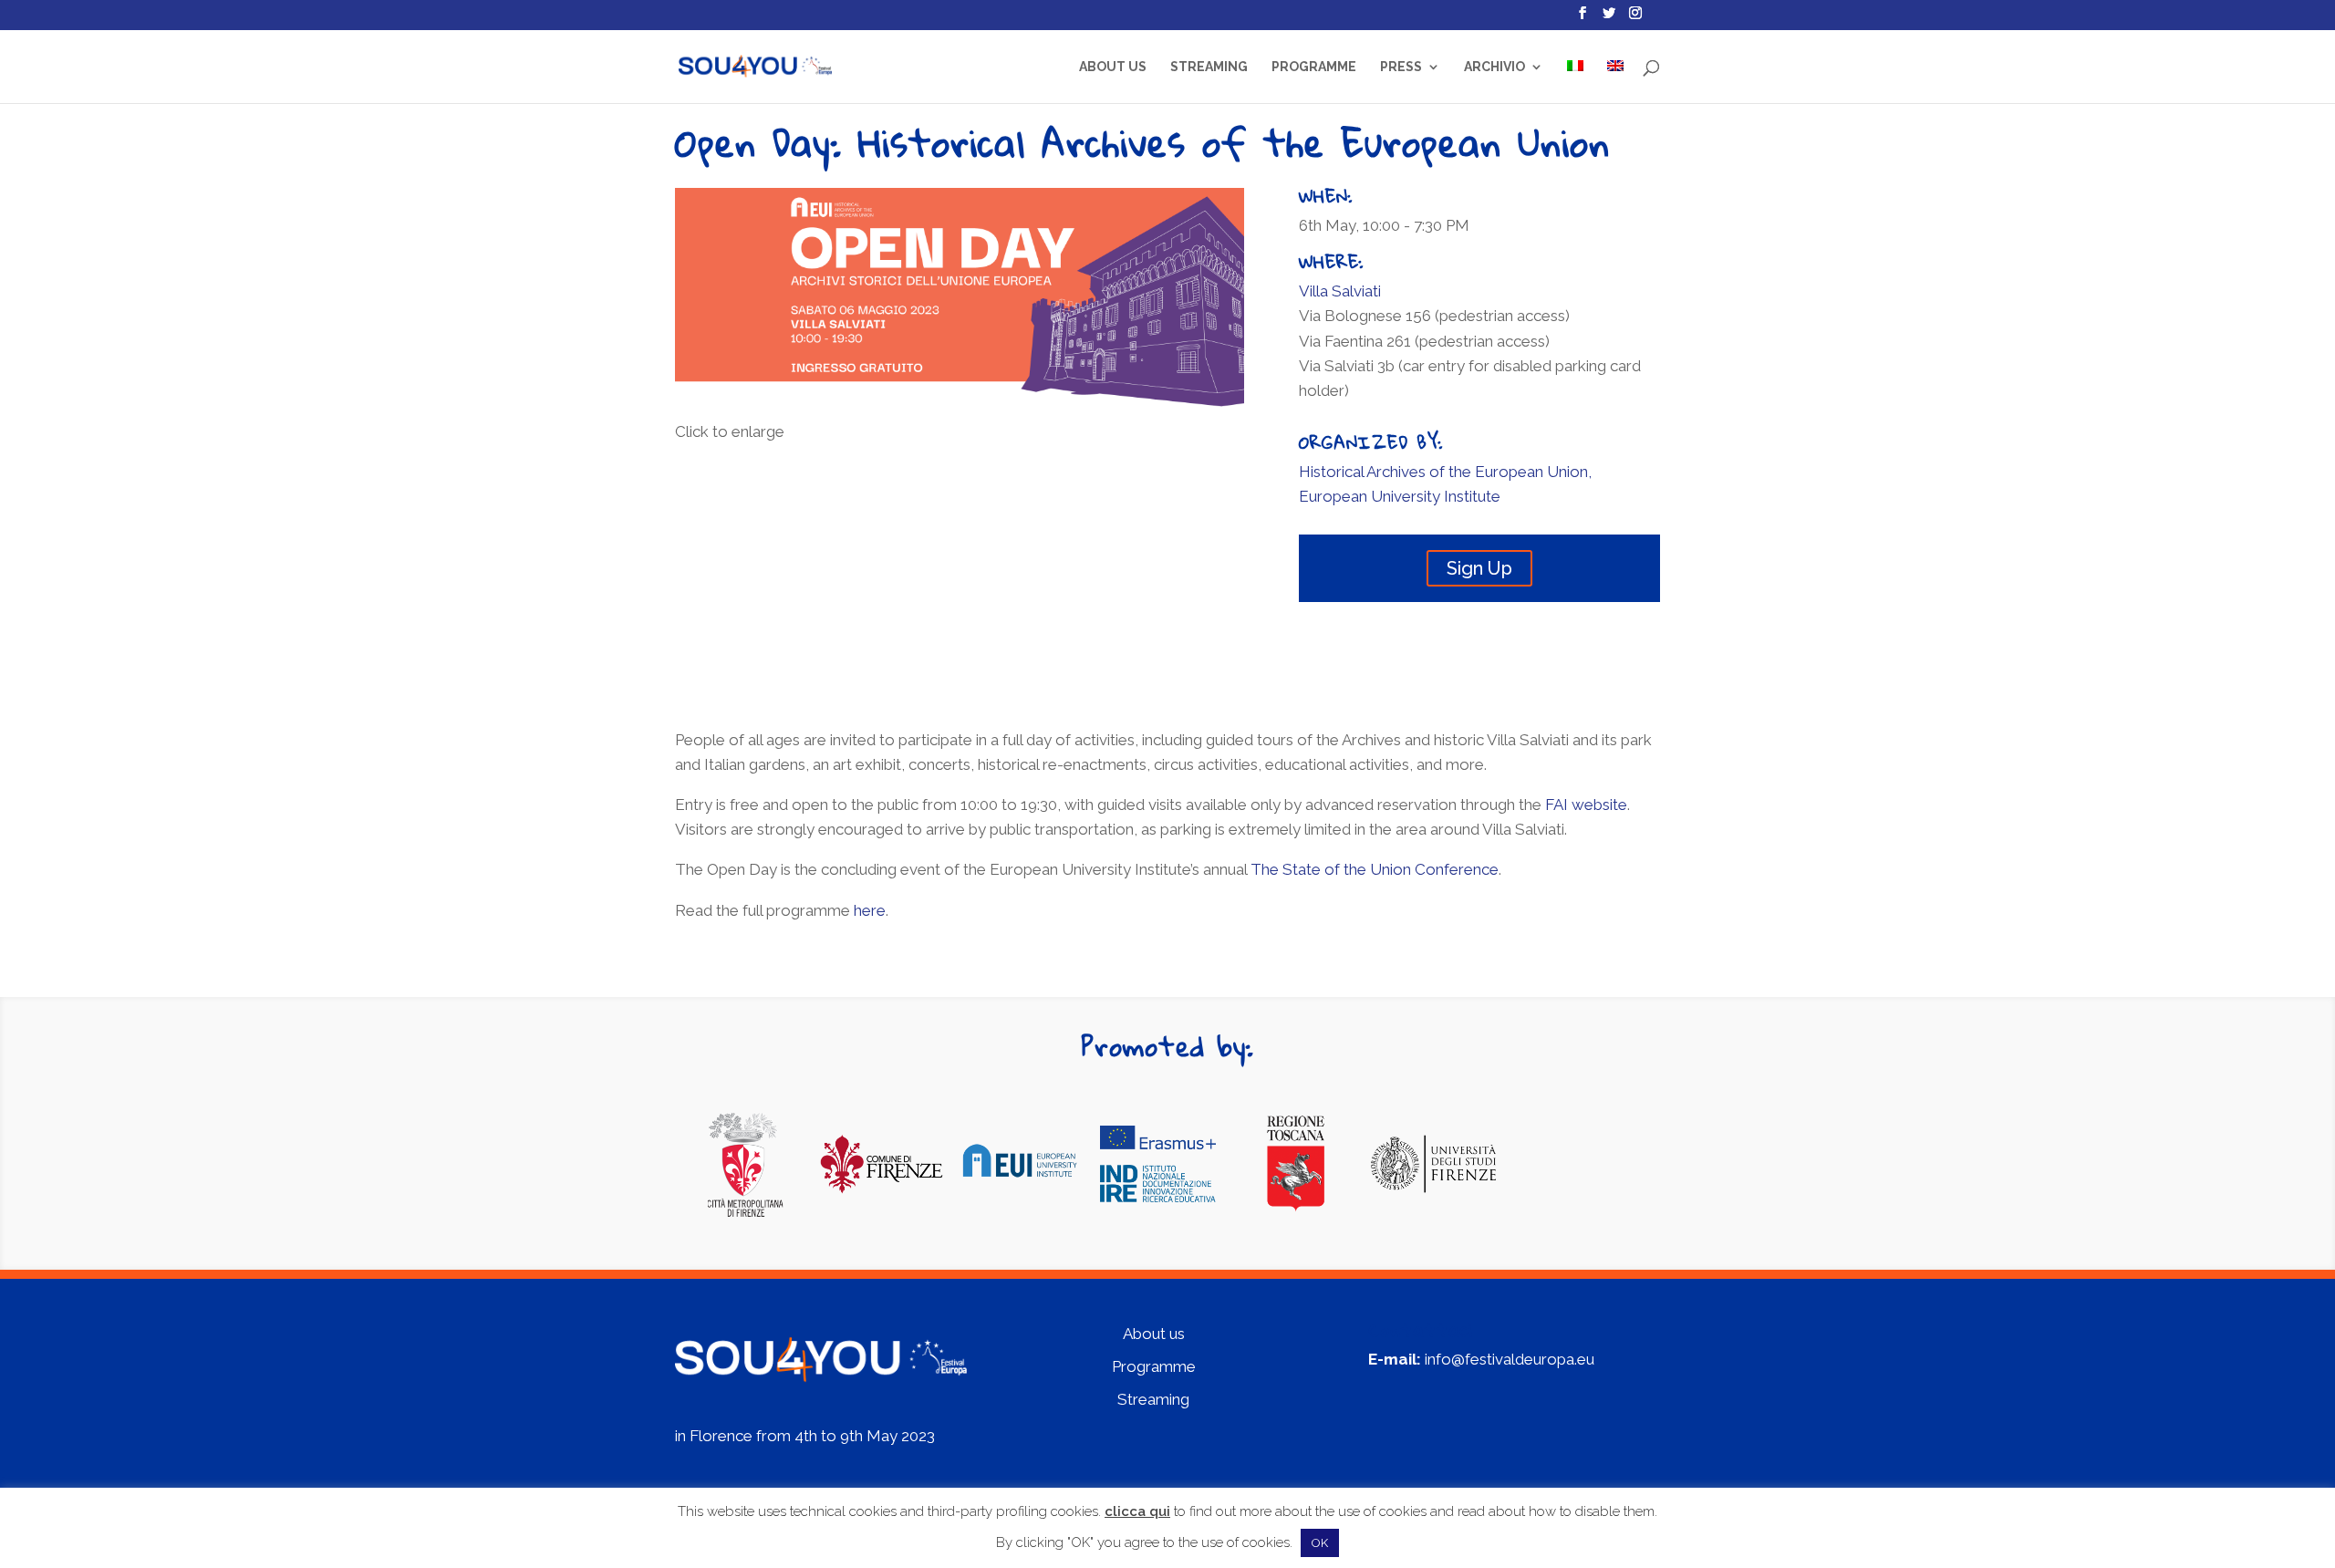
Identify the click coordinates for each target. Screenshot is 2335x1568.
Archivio (1494, 67)
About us (1113, 67)
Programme (1314, 67)
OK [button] (1320, 1543)
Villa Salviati (1340, 291)
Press (1401, 67)
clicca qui (1137, 1511)
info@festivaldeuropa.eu (1510, 1359)
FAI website (1586, 805)
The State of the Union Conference (1375, 869)
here (870, 910)
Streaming (1209, 67)
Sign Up (1479, 568)
